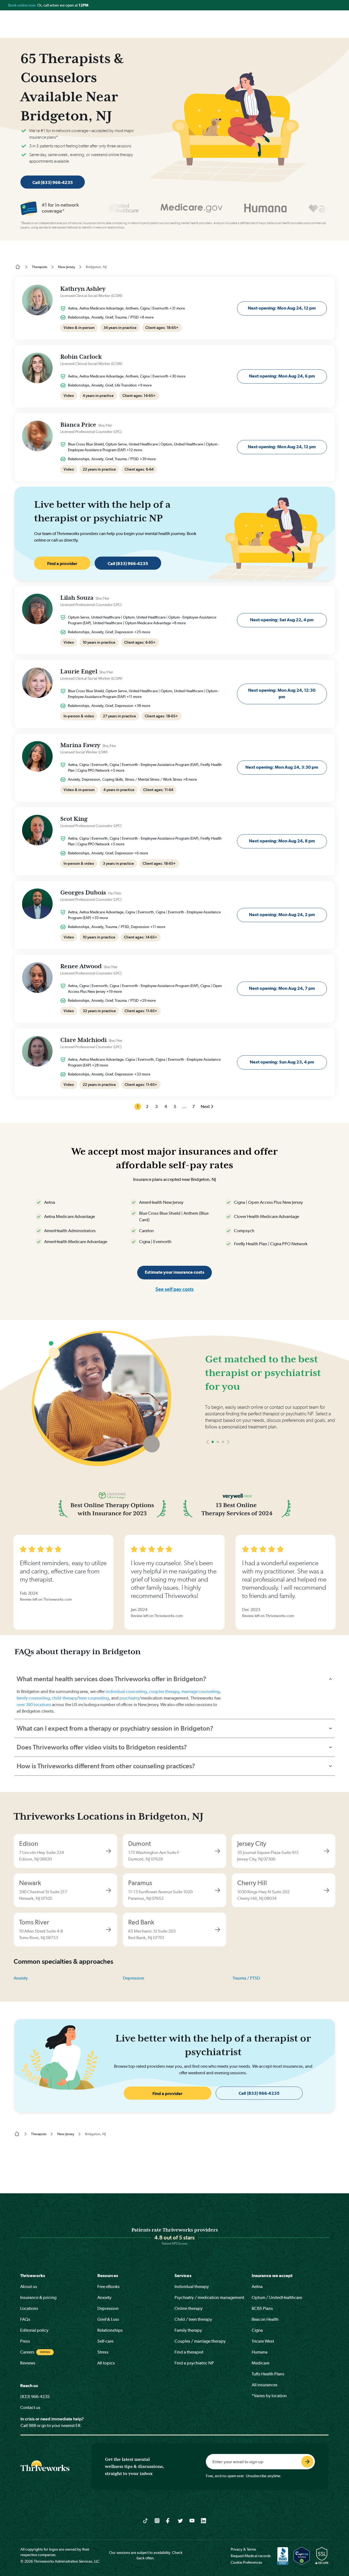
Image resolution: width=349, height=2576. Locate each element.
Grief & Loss (108, 2319)
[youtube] (192, 2520)
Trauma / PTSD (246, 1978)
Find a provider (62, 564)
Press (25, 2341)
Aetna (257, 2287)
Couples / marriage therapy (200, 2341)
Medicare (261, 2363)
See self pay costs (174, 1289)
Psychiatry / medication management (209, 2297)
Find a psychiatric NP (194, 2363)
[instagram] (157, 2520)
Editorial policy (34, 2330)
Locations (29, 2308)
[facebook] (169, 2520)
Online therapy (189, 2308)
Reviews (28, 2363)
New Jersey (67, 267)
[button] (208, 1442)
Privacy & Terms (243, 2549)
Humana (260, 2352)
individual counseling (126, 1691)
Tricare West (263, 2341)
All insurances (265, 2385)
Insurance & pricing (38, 2297)
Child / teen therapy (193, 2319)
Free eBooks (109, 2287)
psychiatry (129, 1698)
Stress (103, 2352)
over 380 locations (34, 1705)
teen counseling (94, 1698)
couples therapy (164, 1691)
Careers (27, 2352)
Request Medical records (251, 2556)
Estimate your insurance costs (174, 1272)
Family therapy (188, 2330)
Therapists (40, 267)
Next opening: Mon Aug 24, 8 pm (282, 841)
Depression (134, 1978)
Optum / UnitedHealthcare (277, 2297)
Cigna (257, 2330)
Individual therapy (192, 2287)
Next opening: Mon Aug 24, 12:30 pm (282, 693)
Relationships (110, 2330)
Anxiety (21, 1978)
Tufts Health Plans (268, 2374)
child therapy (64, 1698)
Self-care (105, 2341)
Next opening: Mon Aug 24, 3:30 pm (282, 767)
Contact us (30, 2407)
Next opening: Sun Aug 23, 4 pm (282, 1062)
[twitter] (180, 2520)
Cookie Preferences (246, 2562)
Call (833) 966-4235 (53, 182)
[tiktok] (145, 2520)
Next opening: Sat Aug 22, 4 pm (282, 620)
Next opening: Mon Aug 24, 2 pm (282, 915)
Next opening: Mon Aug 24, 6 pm (282, 376)
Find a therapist (189, 2352)
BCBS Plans (262, 2308)
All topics (106, 2363)
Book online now (22, 5)
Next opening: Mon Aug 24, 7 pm (282, 988)
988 (32, 2425)
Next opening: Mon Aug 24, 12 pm (282, 308)
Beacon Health (265, 2319)
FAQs (25, 2319)
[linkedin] (204, 2520)
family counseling (33, 1698)
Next (205, 1106)
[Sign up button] (307, 2462)
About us (29, 2287)
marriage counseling (201, 1691)
